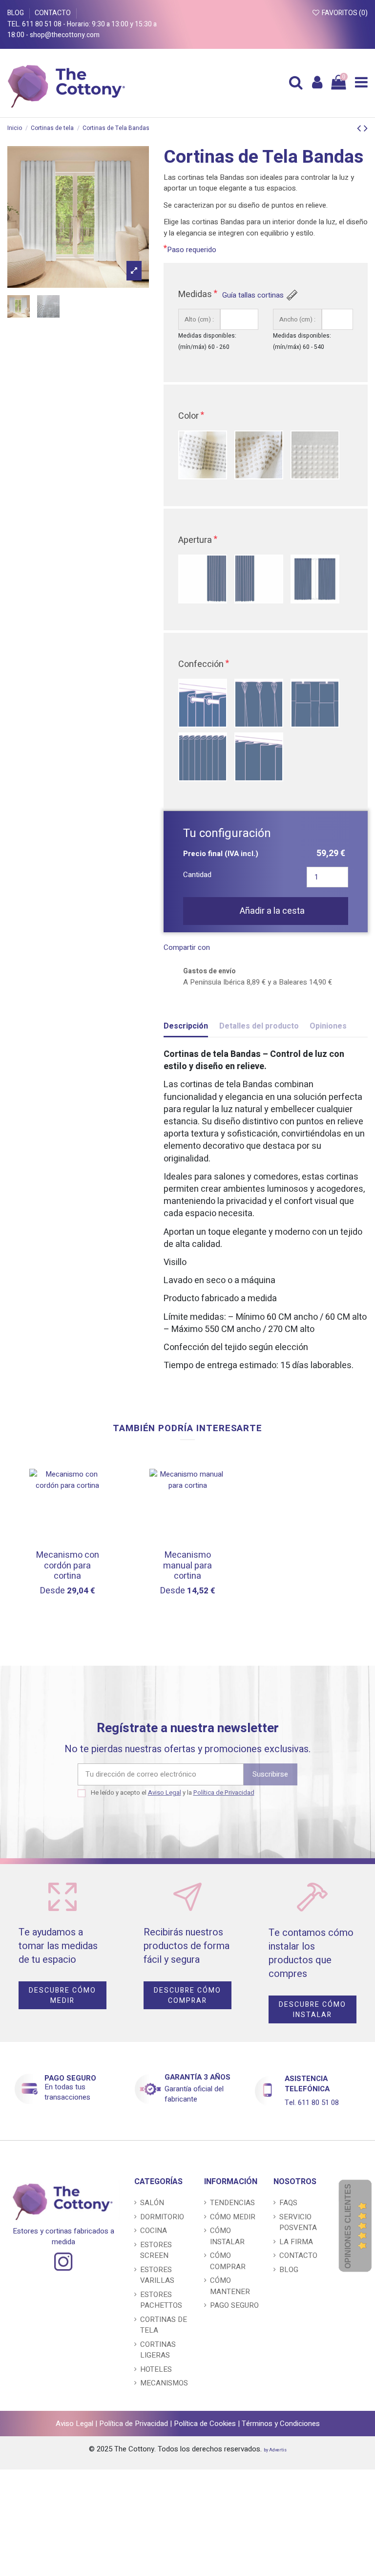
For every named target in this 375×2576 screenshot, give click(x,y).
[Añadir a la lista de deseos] (98, 1484)
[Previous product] (360, 128)
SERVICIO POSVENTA (298, 2222)
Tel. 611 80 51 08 (35, 24)
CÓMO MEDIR (233, 2217)
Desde (68, 1591)
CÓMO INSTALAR (227, 2236)
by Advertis (275, 2450)
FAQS (288, 2203)
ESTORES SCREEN (156, 2250)
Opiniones (328, 1026)
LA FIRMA (296, 2242)
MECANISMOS (164, 2383)
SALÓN (152, 2203)
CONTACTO (53, 13)
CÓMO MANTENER (230, 2286)
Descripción (186, 1026)
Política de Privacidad (224, 1792)
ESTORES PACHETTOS (161, 2300)
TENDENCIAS (232, 2203)
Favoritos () (344, 13)
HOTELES (156, 2369)
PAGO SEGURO (70, 2078)
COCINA (154, 2231)
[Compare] (98, 1502)
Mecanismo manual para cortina (187, 1566)
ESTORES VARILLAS (157, 2275)
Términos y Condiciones (281, 2424)
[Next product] (366, 128)
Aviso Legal (165, 1792)
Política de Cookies (205, 2424)
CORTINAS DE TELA (164, 2325)
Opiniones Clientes (348, 2226)
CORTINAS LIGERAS (158, 2350)
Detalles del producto (259, 1026)
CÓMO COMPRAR (228, 2261)
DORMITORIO (162, 2217)
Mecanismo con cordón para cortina (68, 1566)
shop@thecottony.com (65, 35)
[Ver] (98, 1519)
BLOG (16, 13)
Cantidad (197, 875)
